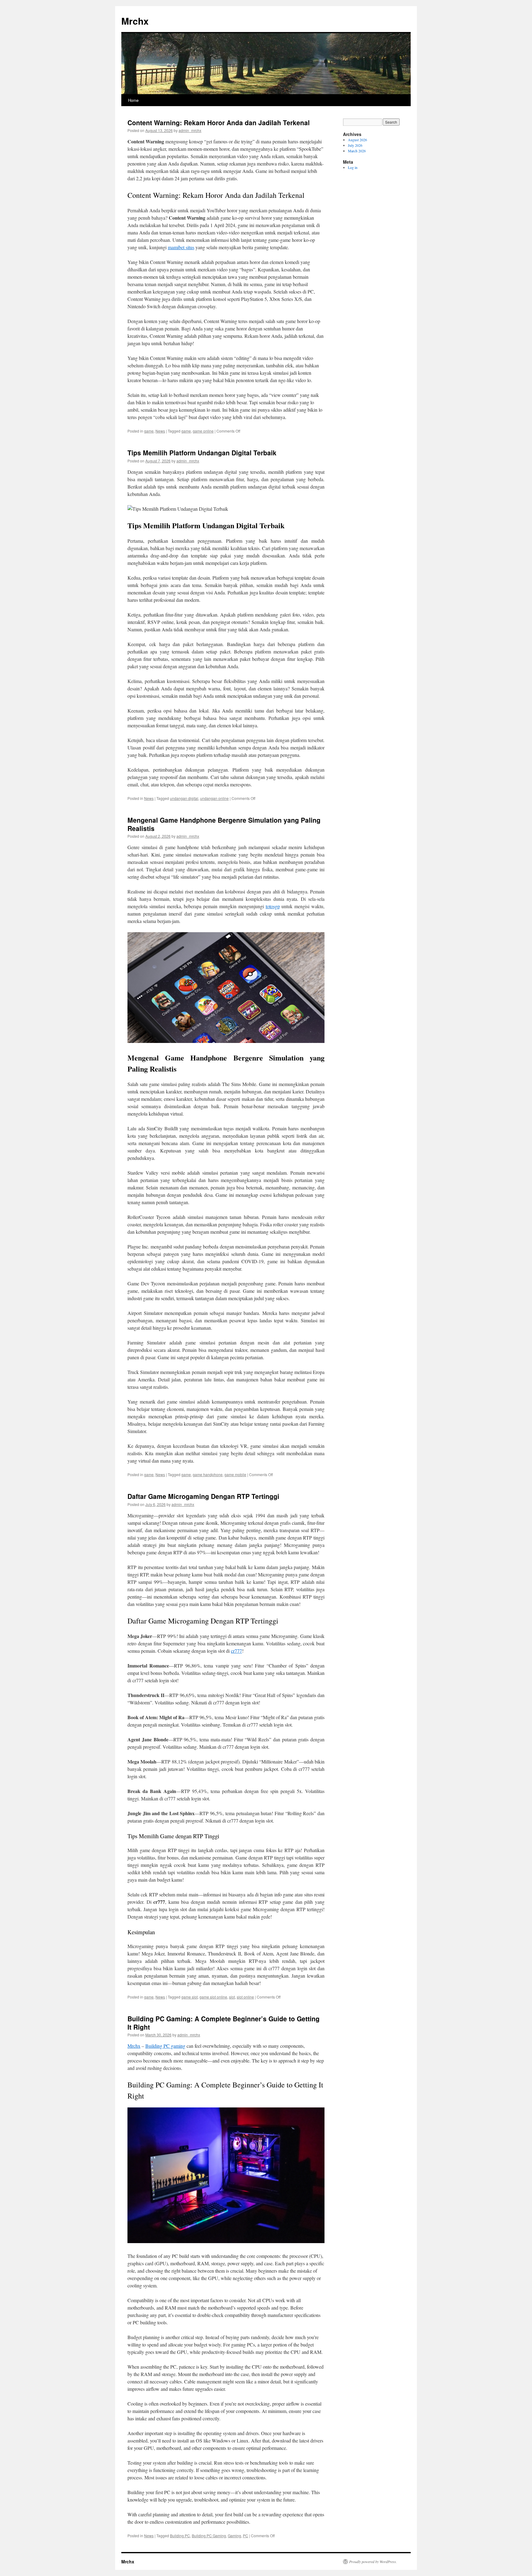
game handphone (208, 1474)
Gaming (234, 2536)
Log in (353, 167)
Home (133, 100)
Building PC (180, 2536)
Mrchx (135, 21)
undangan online (214, 798)
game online (203, 431)
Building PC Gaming (209, 2536)
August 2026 (357, 140)
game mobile (235, 1474)
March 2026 (357, 151)
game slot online (213, 1997)
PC (246, 2536)
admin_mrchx (190, 130)
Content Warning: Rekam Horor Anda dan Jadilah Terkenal (219, 122)
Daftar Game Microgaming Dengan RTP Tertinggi (203, 1496)
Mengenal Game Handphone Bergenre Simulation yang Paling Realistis (224, 824)
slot (232, 1997)
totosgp (273, 906)
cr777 (236, 1651)
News (160, 431)
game (149, 431)
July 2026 (355, 145)
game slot (189, 1997)
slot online (245, 1997)
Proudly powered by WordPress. (373, 2562)
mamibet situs (181, 247)
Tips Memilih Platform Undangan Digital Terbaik (202, 453)
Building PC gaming (165, 2046)
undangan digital (184, 798)
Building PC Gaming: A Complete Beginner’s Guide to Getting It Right (224, 2023)
